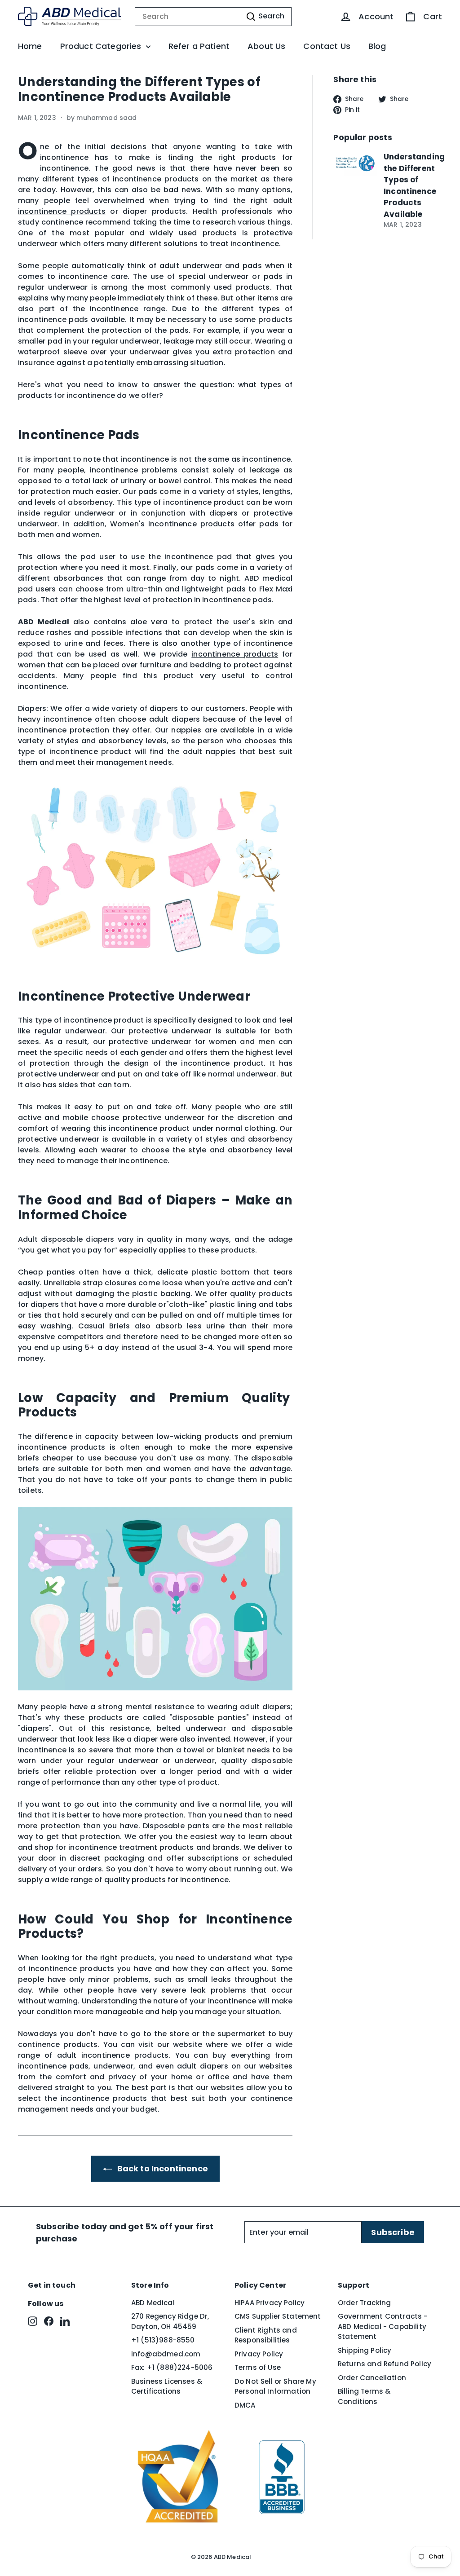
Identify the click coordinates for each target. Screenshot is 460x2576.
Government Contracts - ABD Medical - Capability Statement (383, 2326)
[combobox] (213, 17)
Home (30, 46)
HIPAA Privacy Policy (270, 2303)
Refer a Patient (199, 46)
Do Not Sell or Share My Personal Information (275, 2386)
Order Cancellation (372, 2378)
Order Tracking (364, 2303)
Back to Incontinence (162, 2168)
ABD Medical (153, 2303)
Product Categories (102, 46)
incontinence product (60, 211)
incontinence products (235, 654)
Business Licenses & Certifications (167, 2386)
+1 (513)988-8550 (163, 2340)
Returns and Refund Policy (385, 2364)
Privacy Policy (259, 2354)
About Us (266, 46)
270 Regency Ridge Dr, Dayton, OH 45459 (170, 2321)
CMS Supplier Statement (278, 2316)
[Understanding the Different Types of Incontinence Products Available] (355, 163)
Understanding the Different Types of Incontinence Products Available (414, 185)
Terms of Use (258, 2367)
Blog (377, 46)
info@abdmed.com (166, 2354)
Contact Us (327, 46)
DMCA (245, 2405)
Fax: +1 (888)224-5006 (172, 2367)
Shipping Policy (365, 2350)
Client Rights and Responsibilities (266, 2335)
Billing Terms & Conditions (364, 2396)
